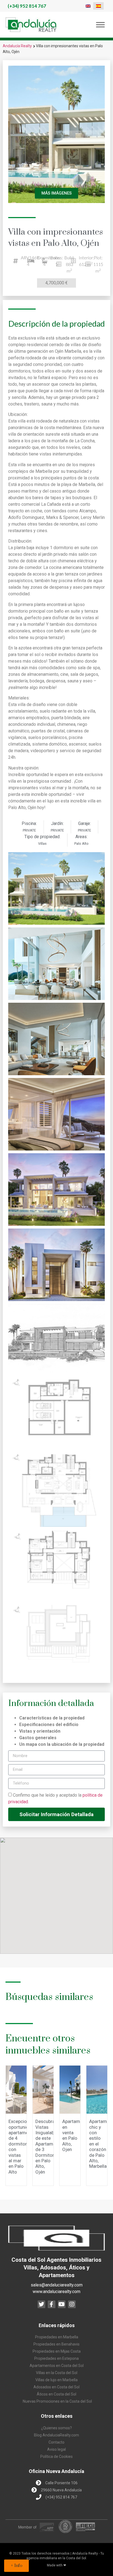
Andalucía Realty (17, 46)
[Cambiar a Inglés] (88, 6)
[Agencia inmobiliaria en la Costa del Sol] (31, 25)
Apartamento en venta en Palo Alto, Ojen (76, 2135)
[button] (16, 2566)
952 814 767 (27, 6)
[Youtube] (62, 2304)
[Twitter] (41, 2304)
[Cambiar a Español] (98, 6)
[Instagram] (72, 2304)
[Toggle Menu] (100, 25)
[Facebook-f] (52, 2304)
